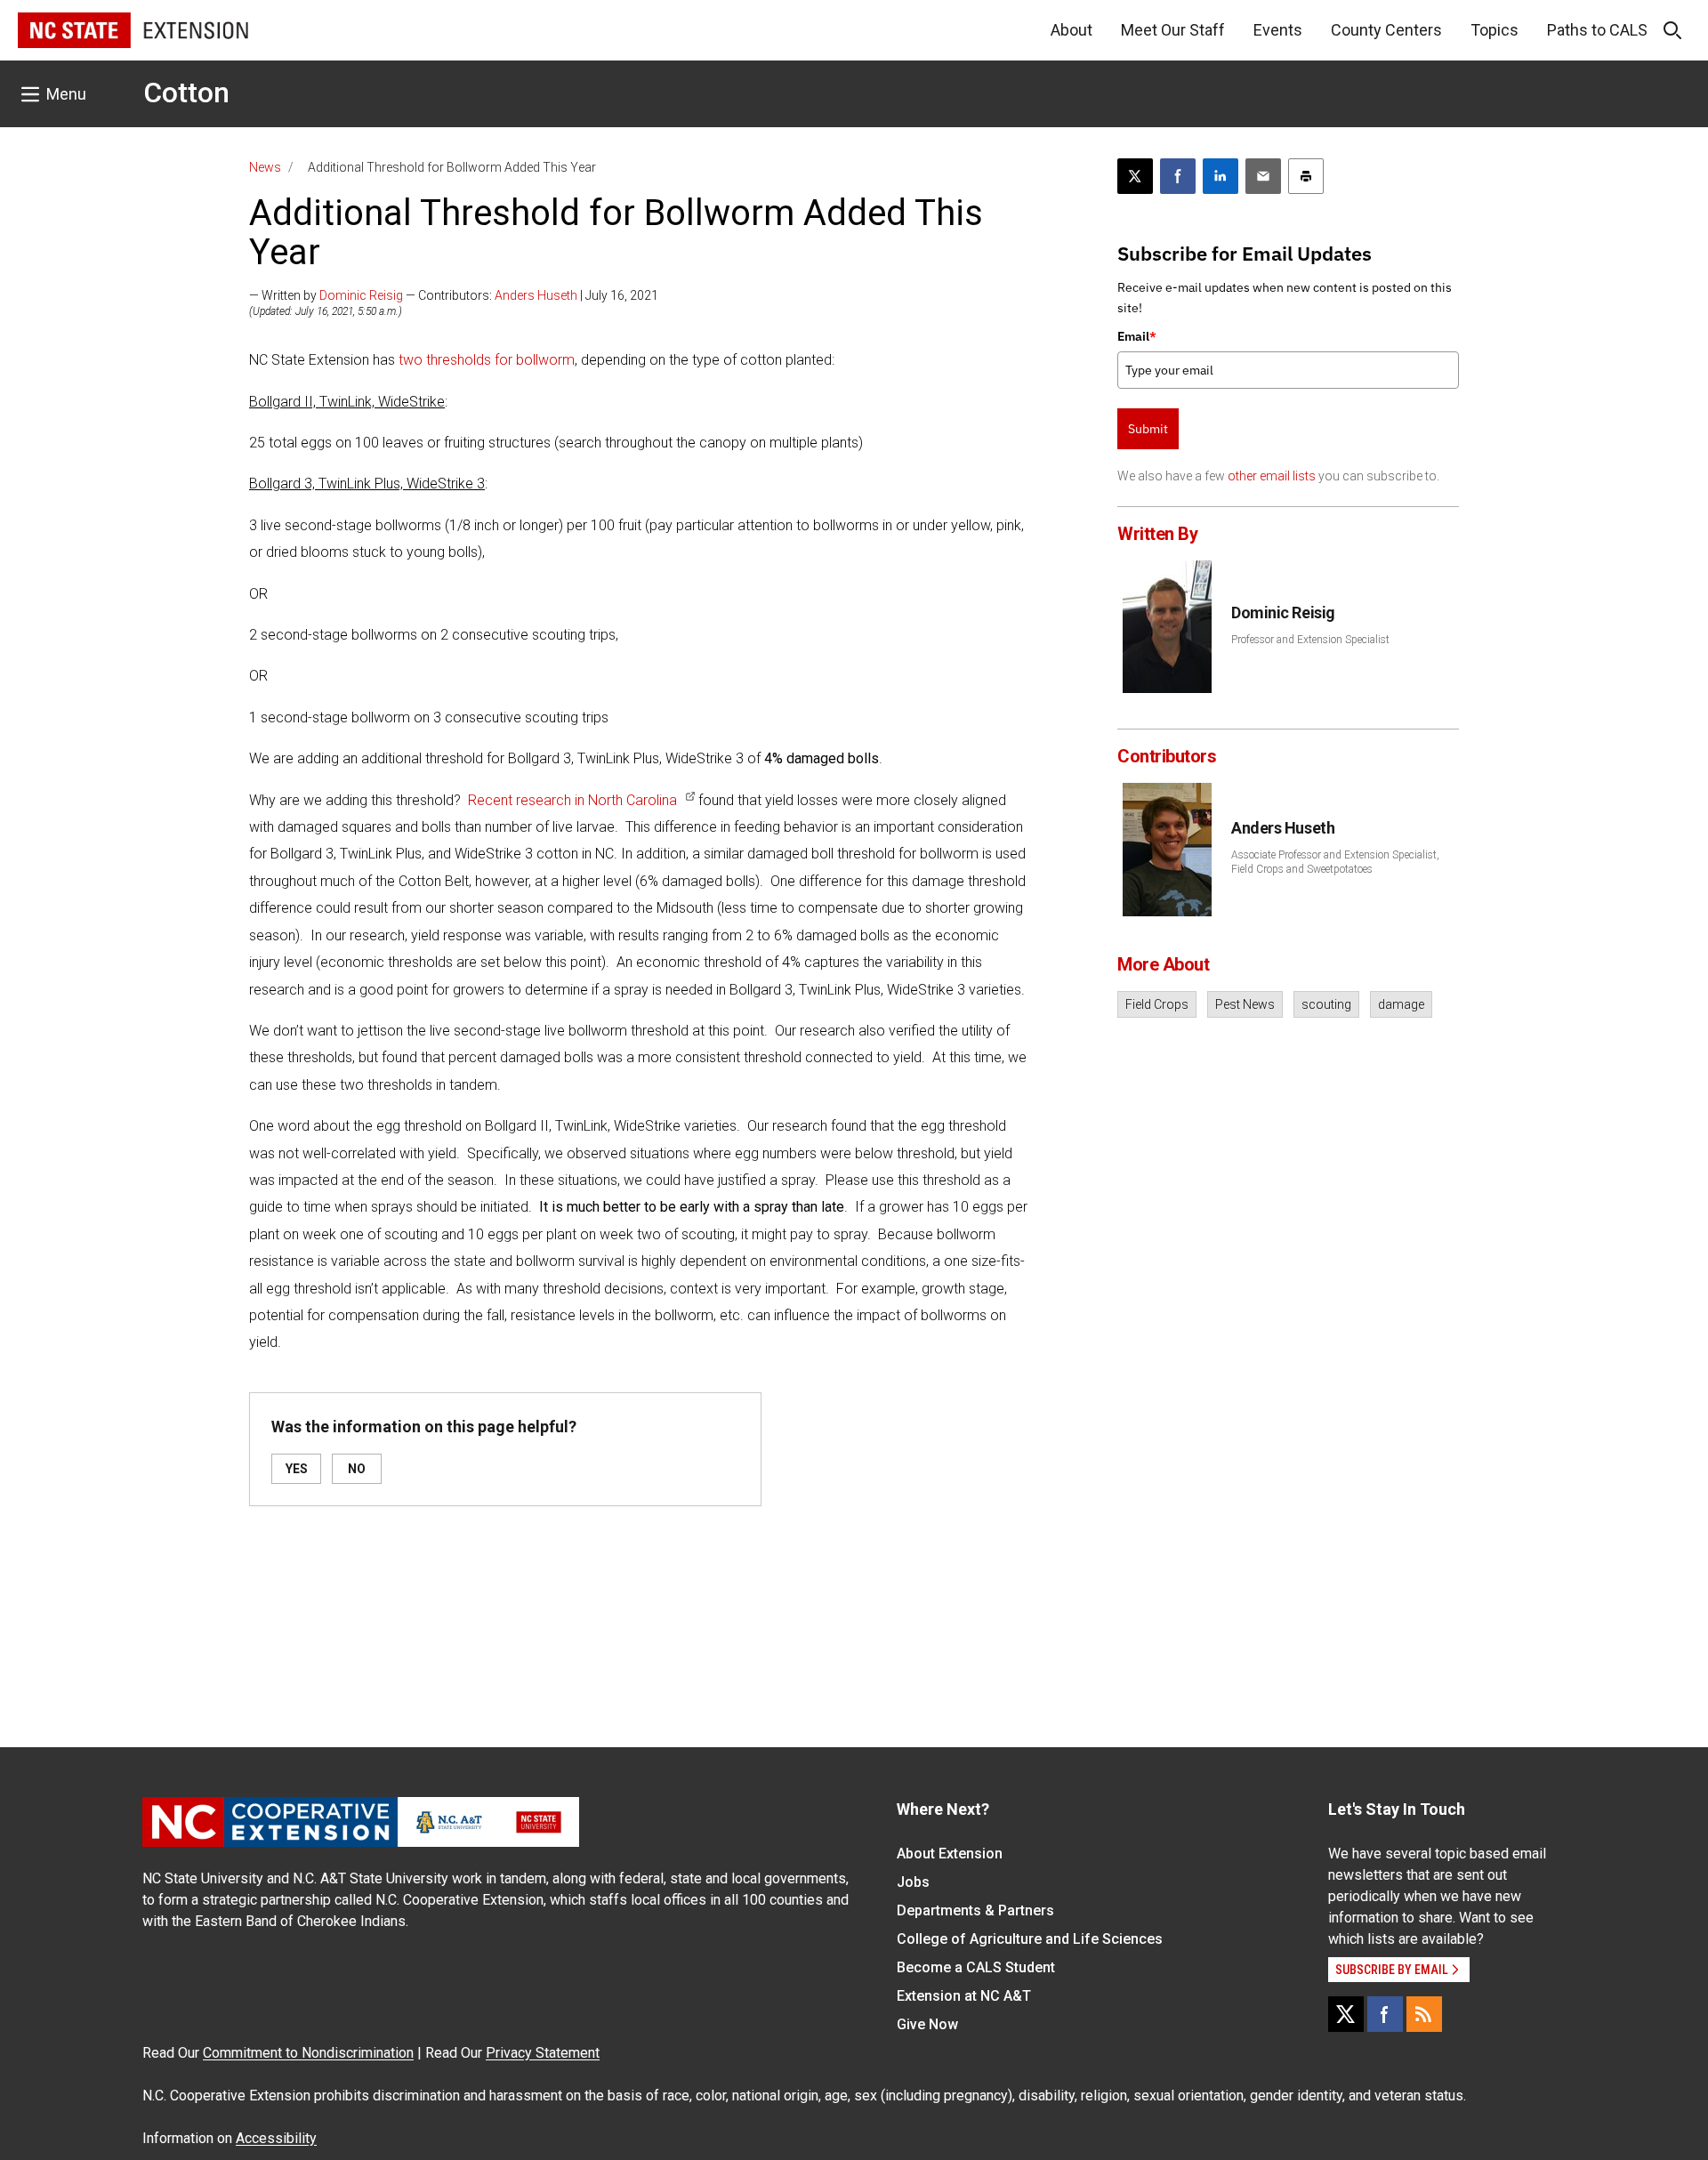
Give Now (927, 2024)
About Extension (950, 1854)
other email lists (1272, 476)
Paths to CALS (1597, 30)
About (1072, 30)
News (265, 167)
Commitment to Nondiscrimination (308, 2053)
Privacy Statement (543, 2053)
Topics (1494, 30)
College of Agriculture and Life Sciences (1030, 1939)
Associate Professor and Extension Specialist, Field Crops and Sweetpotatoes (1335, 862)
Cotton (186, 93)
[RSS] (1424, 2014)
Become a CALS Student (976, 1967)
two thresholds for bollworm (487, 360)
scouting (1326, 1004)
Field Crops (1157, 1004)
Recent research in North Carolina (572, 800)
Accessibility (276, 2138)
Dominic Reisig (361, 295)
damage (1401, 1004)
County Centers (1386, 30)
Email (1137, 336)
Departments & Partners (975, 1910)
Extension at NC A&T (964, 1996)
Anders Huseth (536, 295)
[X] (1346, 2014)
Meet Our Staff (1173, 30)
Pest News (1245, 1004)
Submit (1148, 429)
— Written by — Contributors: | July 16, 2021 (454, 295)
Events (1278, 30)
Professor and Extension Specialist (1310, 640)
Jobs (913, 1882)
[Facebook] (1385, 2014)
